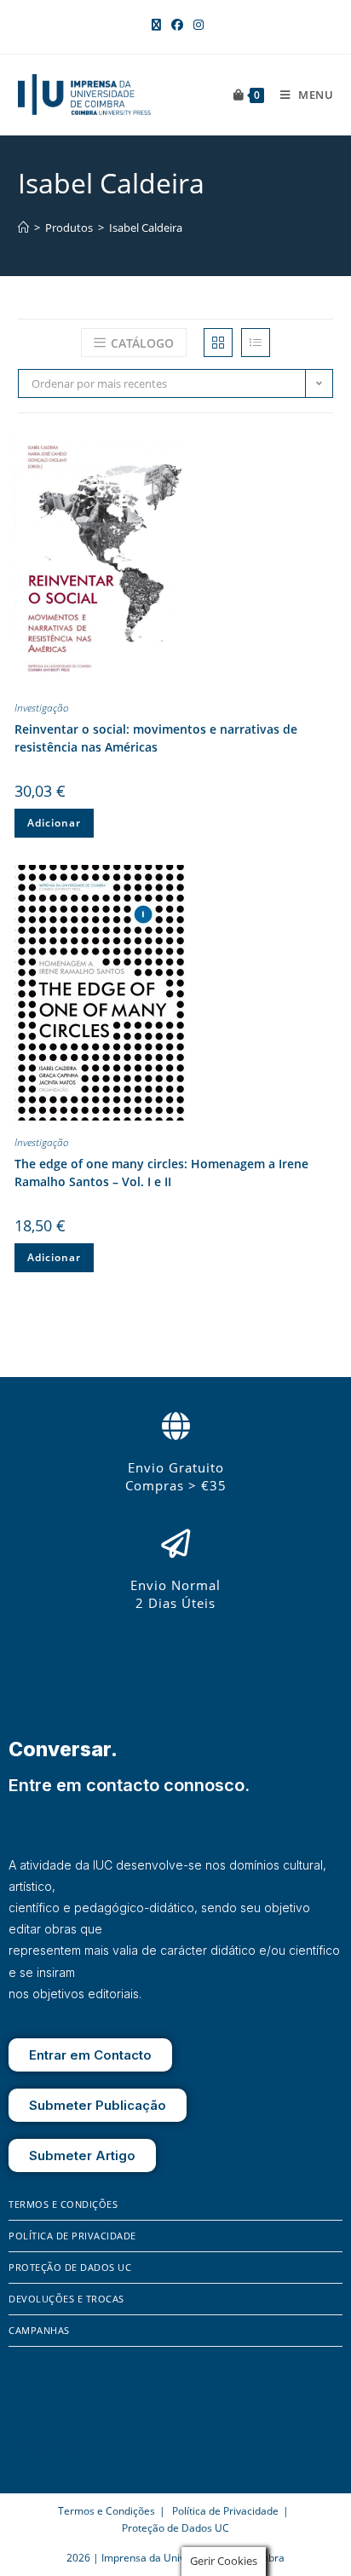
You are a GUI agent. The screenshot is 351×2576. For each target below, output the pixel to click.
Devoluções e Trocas (66, 2299)
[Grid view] (218, 343)
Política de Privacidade (72, 2236)
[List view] (256, 343)
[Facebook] (21, 2446)
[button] (320, 447)
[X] (69, 2446)
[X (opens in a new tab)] (156, 25)
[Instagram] (46, 2446)
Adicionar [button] (54, 823)
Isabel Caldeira (146, 228)
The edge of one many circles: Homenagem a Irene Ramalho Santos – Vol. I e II (161, 1173)
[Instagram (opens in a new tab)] (196, 25)
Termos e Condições (63, 2204)
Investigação (42, 708)
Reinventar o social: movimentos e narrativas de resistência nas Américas (156, 738)
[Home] (23, 228)
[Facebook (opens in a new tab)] (177, 25)
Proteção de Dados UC (70, 2267)
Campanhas (39, 2330)
